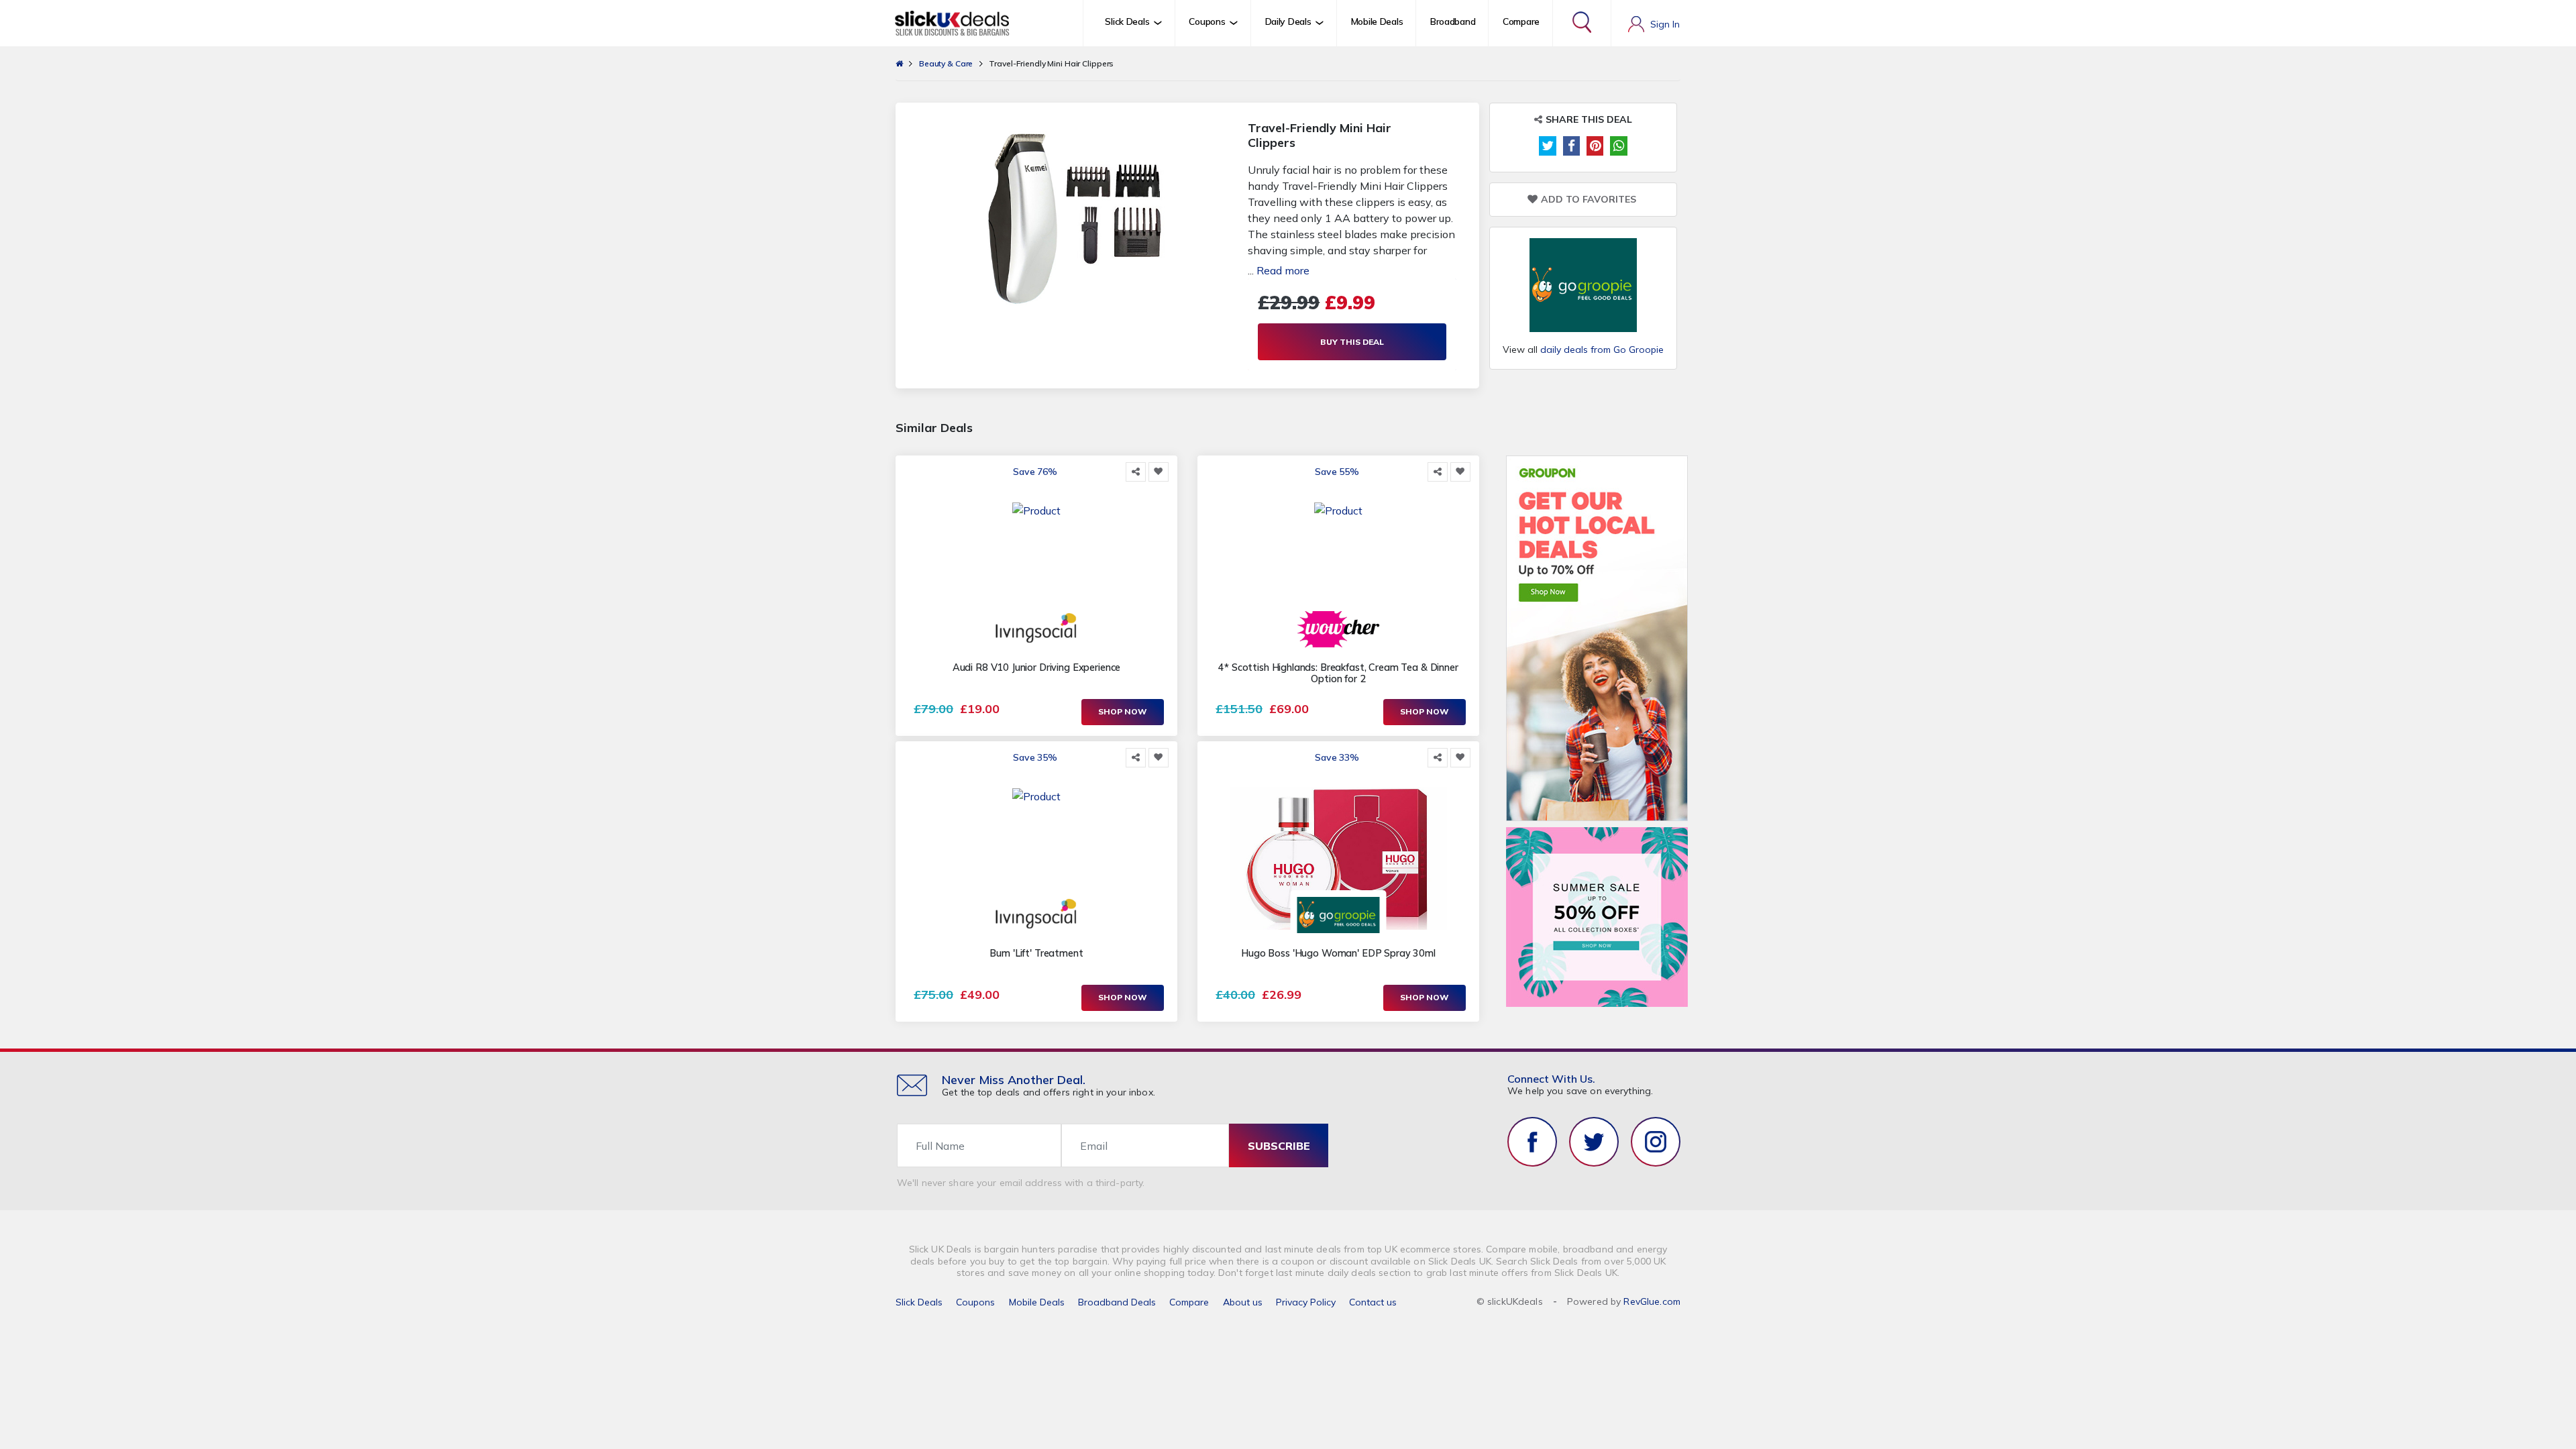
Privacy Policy (1306, 1302)
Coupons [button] (1207, 21)
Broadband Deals (1117, 1302)
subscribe (1279, 1146)
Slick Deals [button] (1127, 21)
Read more (1283, 270)
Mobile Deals (1377, 21)
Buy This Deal (1352, 342)
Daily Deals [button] (1288, 21)
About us (1243, 1302)
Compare (1521, 21)
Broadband (1453, 21)
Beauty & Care (946, 63)
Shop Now (1123, 711)
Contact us (1373, 1302)
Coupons (975, 1302)
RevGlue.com (1652, 1301)
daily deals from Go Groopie (1602, 350)
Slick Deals (919, 1302)
